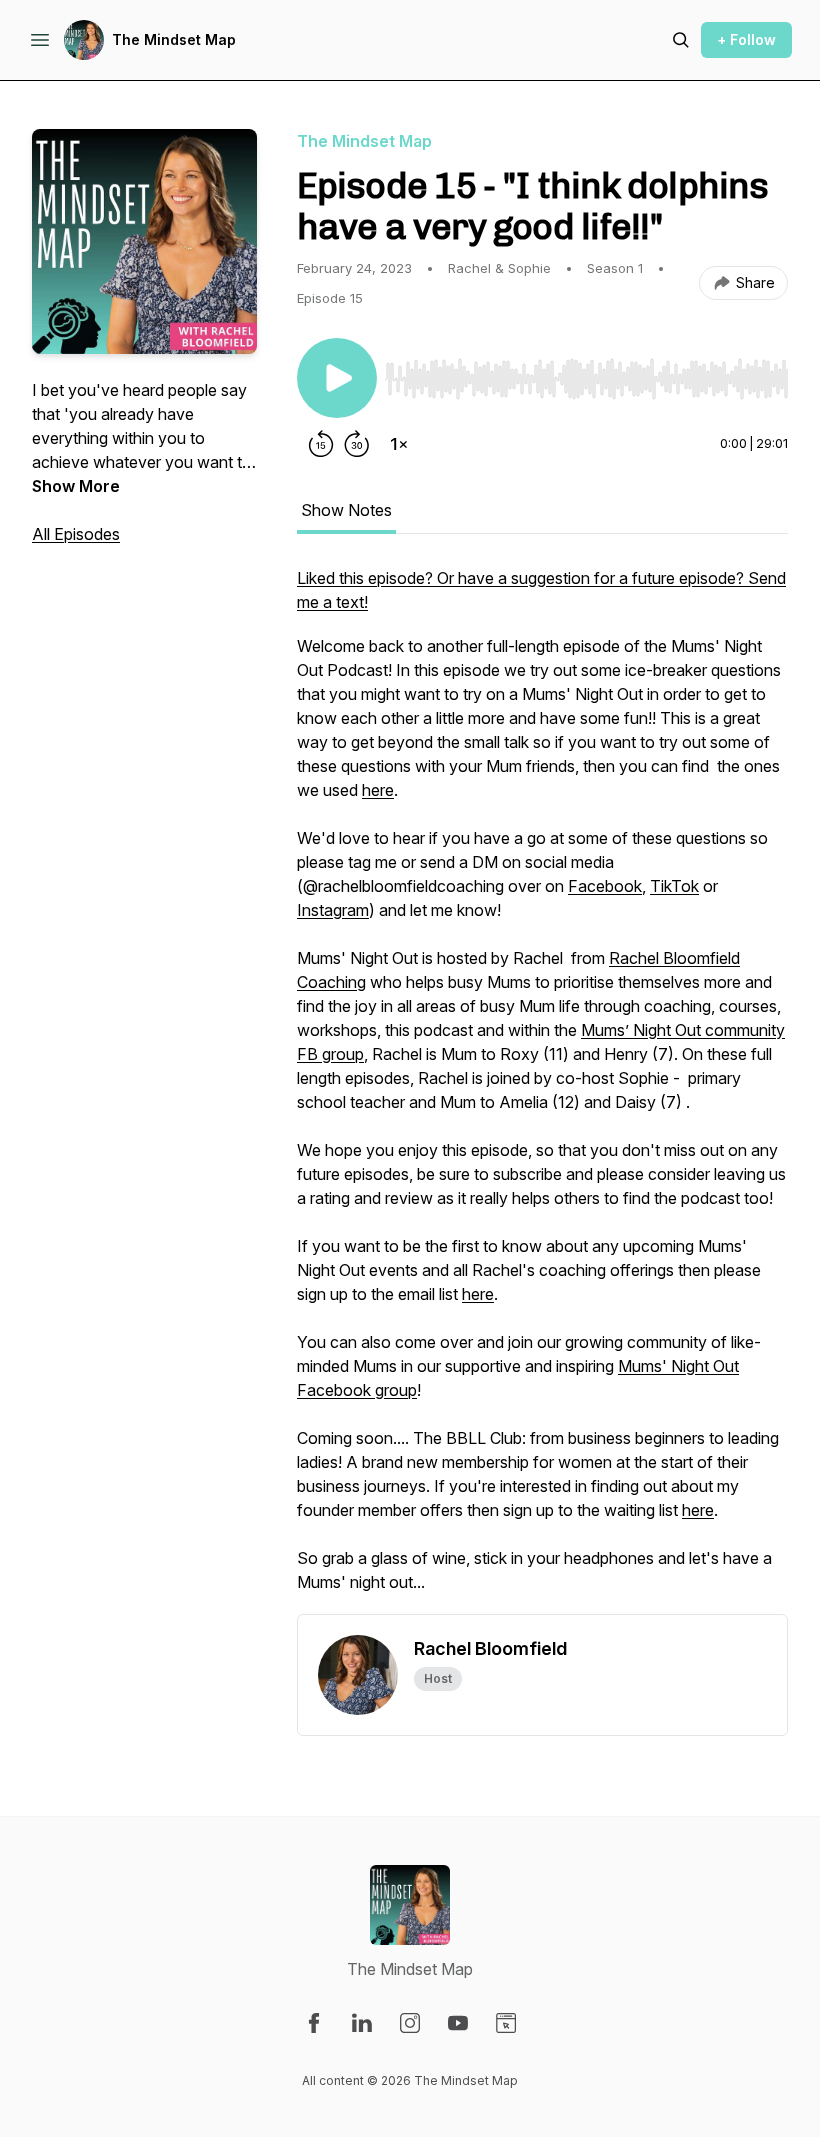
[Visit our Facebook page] (314, 2023)
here (378, 790)
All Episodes (76, 534)
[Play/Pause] (337, 378)
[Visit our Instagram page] (410, 2023)
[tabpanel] (542, 1090)
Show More (76, 486)
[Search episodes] (681, 40)
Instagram (333, 910)
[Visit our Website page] (506, 2023)
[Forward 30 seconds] (357, 444)
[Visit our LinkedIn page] (362, 2023)
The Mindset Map (174, 39)
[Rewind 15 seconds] (321, 444)
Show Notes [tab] (346, 510)
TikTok (674, 886)
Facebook (605, 886)
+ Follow (746, 39)
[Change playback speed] (399, 444)
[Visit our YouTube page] (458, 2023)
